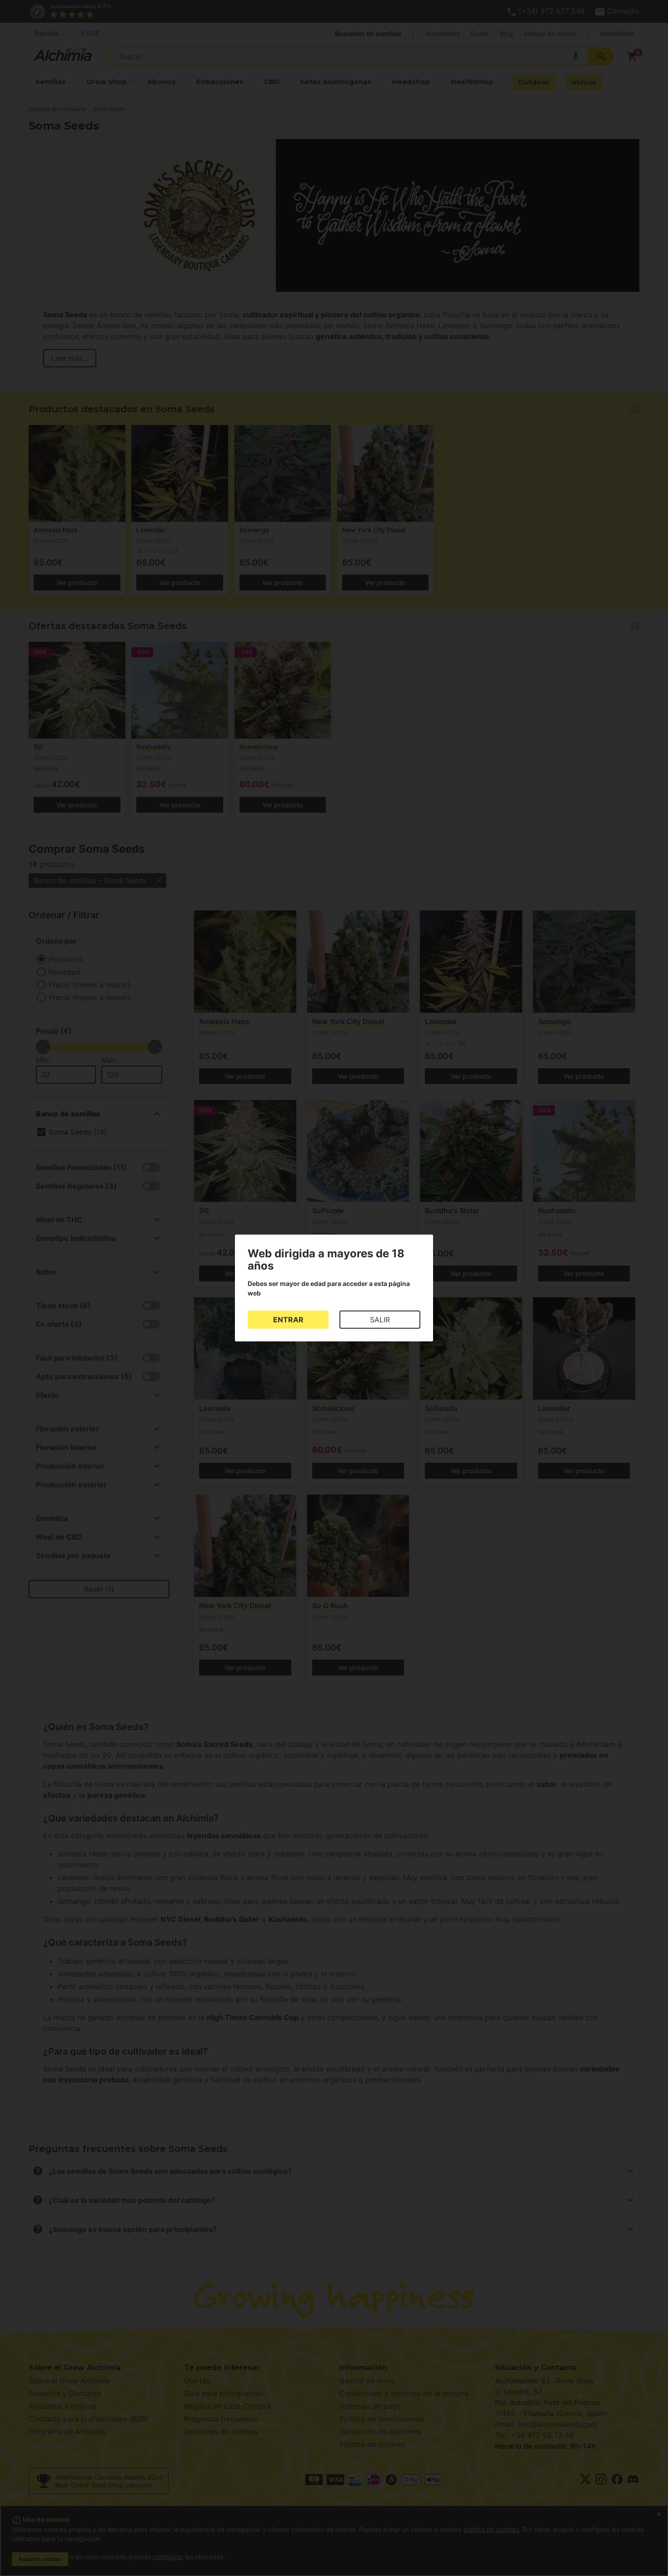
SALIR (380, 1320)
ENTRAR (288, 1320)
